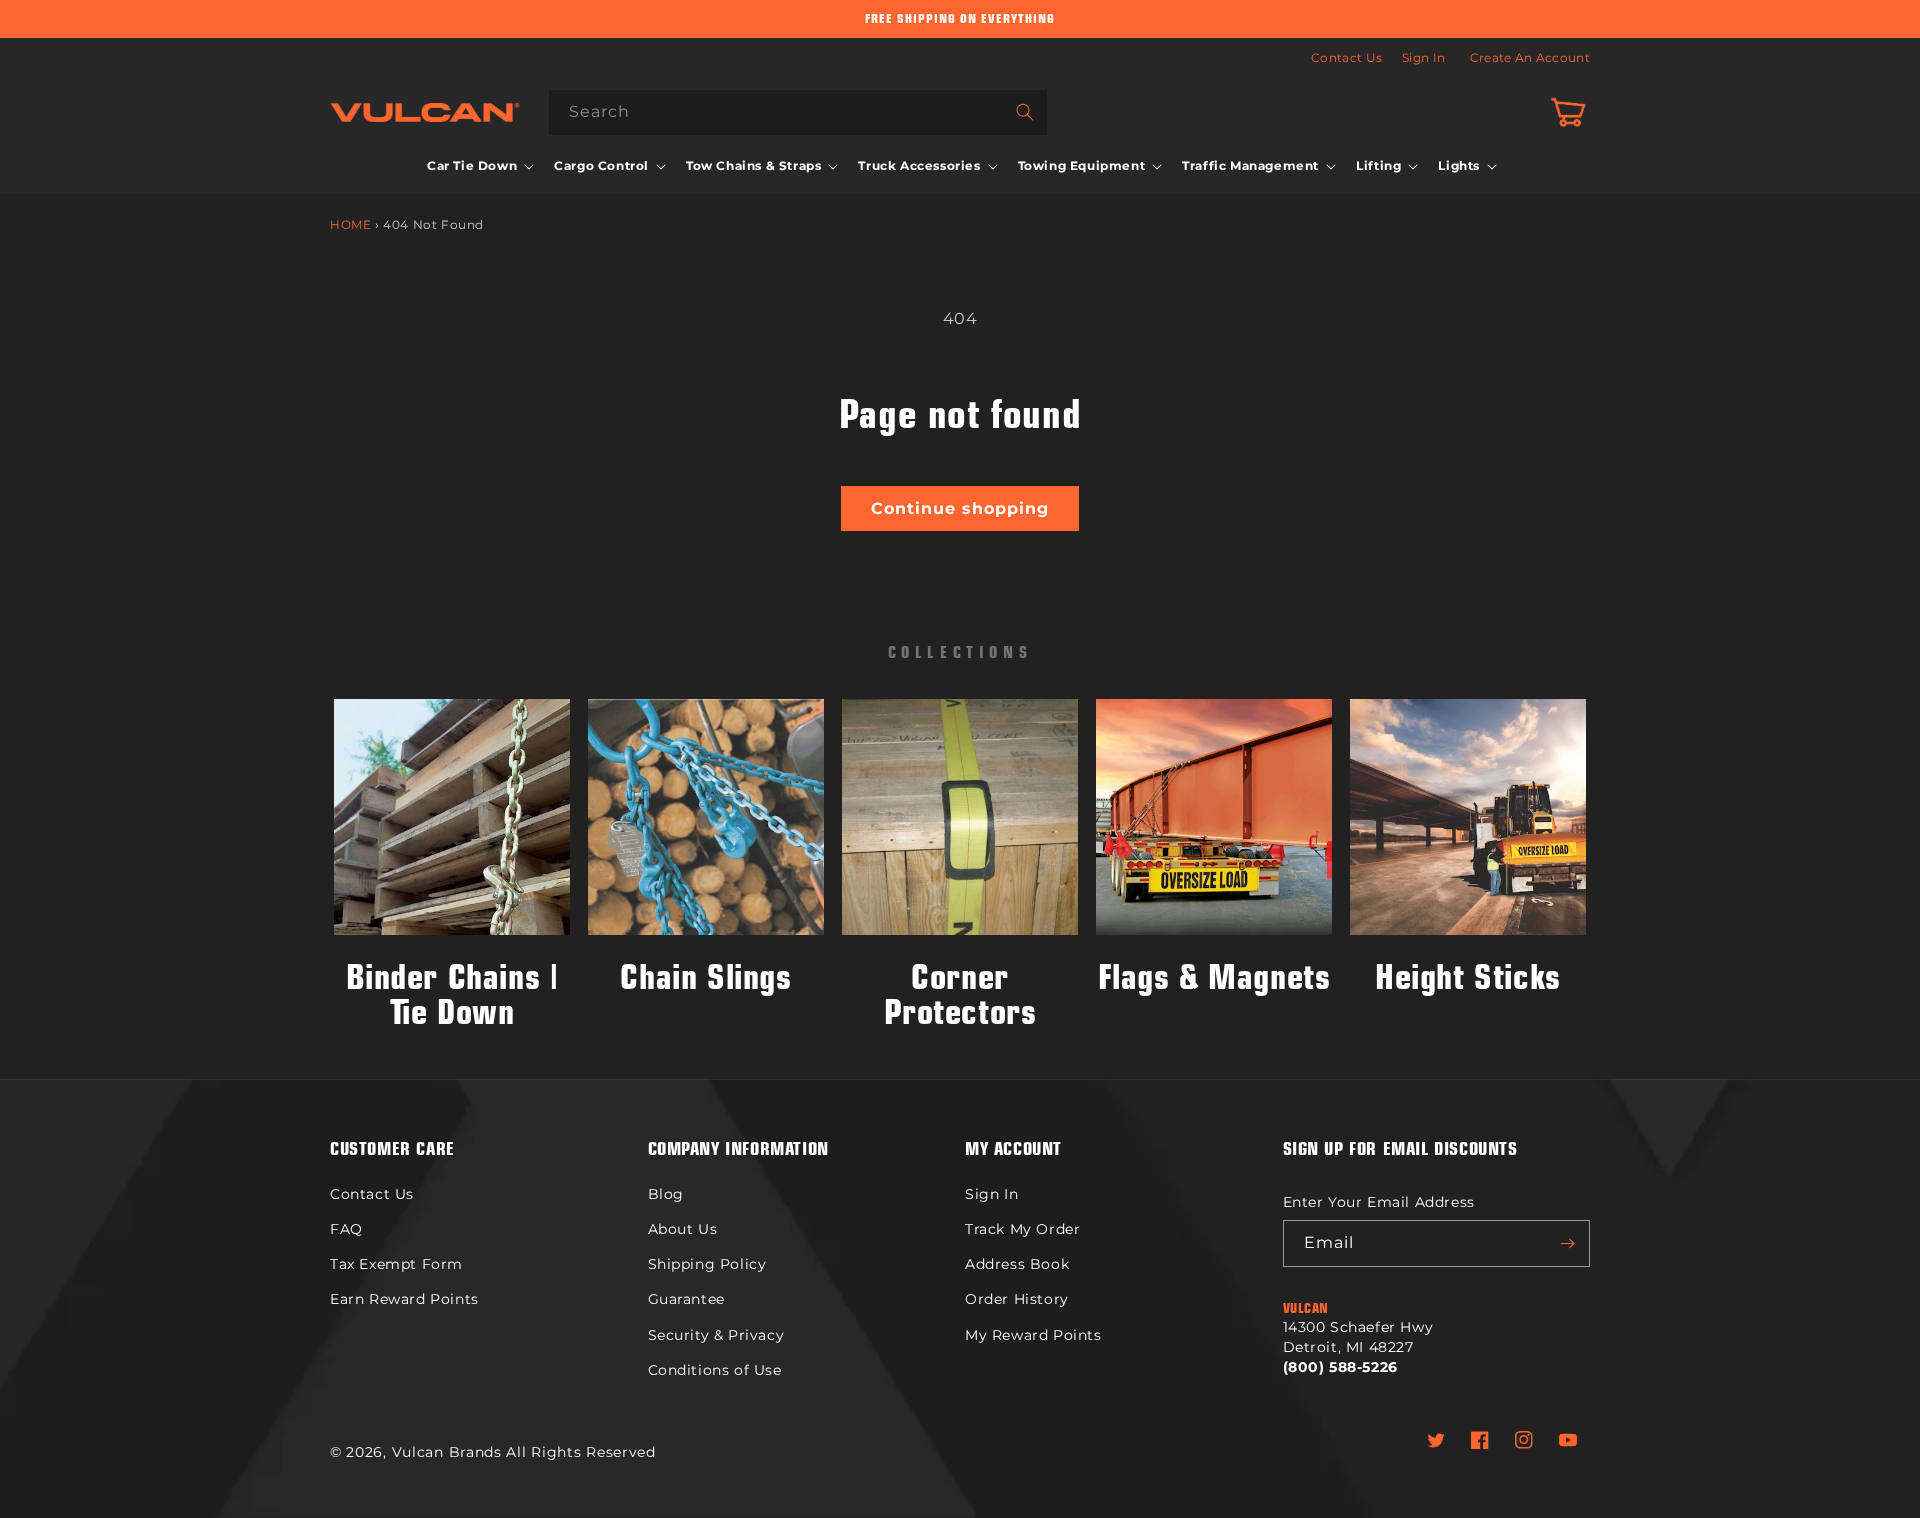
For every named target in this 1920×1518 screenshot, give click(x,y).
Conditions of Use (715, 1370)
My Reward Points (1033, 1335)
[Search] (1025, 112)
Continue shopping (960, 508)
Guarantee (686, 1299)
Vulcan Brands (447, 1452)
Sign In (1423, 57)
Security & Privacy (716, 1335)
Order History (1017, 1299)
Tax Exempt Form (396, 1264)
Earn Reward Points (404, 1299)
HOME (350, 224)
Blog (666, 1194)
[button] (478, 166)
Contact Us (1346, 57)
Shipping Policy (707, 1264)
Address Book (1017, 1264)
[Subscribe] (1567, 1243)
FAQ (346, 1229)
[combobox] (798, 112)
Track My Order (1022, 1229)
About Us (683, 1229)
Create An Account (1530, 57)
